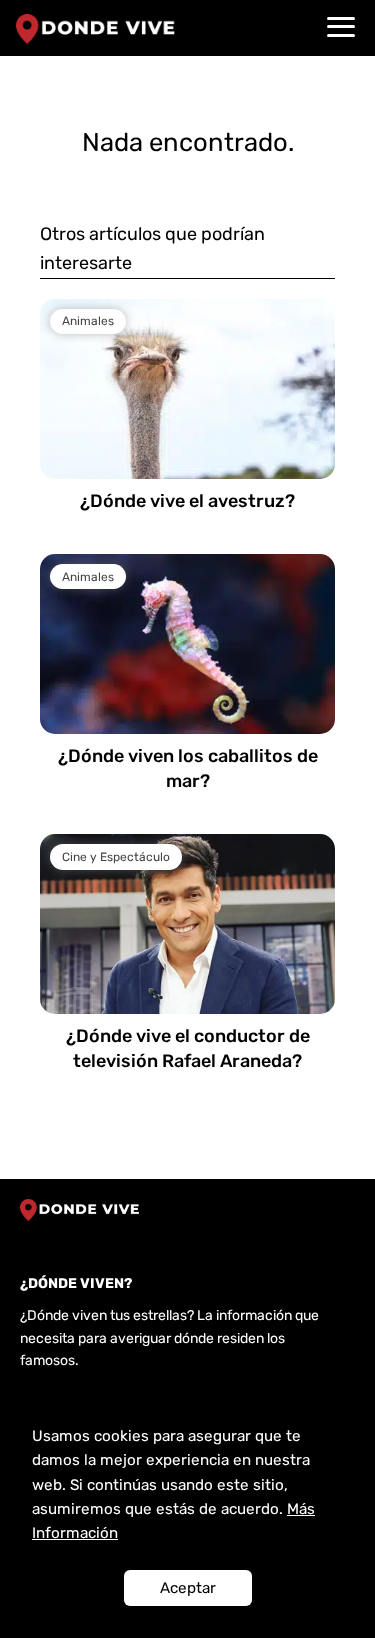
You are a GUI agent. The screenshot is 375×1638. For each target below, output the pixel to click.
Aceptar (188, 1588)
